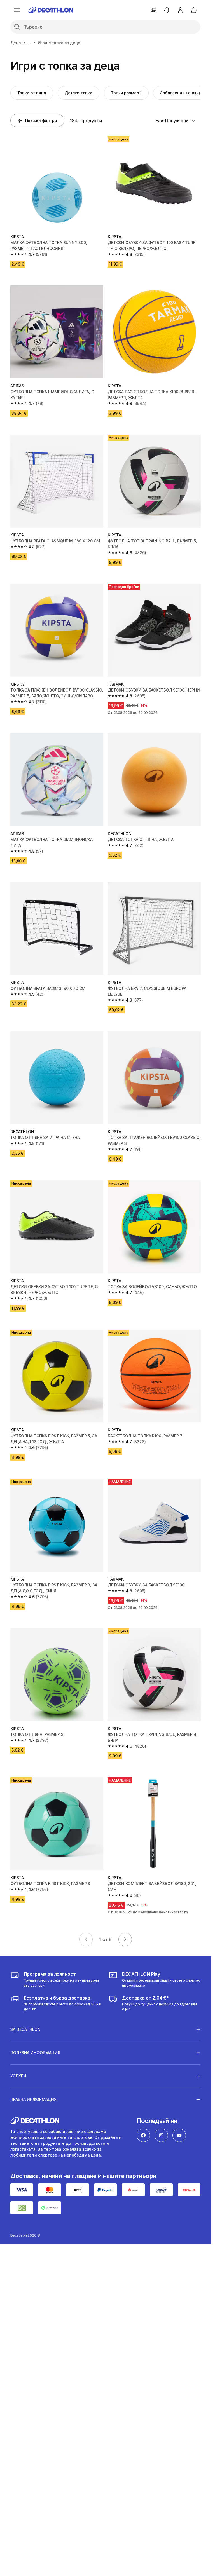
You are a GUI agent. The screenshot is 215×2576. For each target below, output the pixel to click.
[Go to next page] (125, 1939)
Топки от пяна (32, 93)
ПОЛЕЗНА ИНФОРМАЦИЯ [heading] (35, 2053)
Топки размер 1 (126, 93)
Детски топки (79, 93)
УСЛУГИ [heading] (18, 2076)
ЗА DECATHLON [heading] (25, 2029)
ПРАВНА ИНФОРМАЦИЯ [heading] (33, 2099)
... (29, 43)
